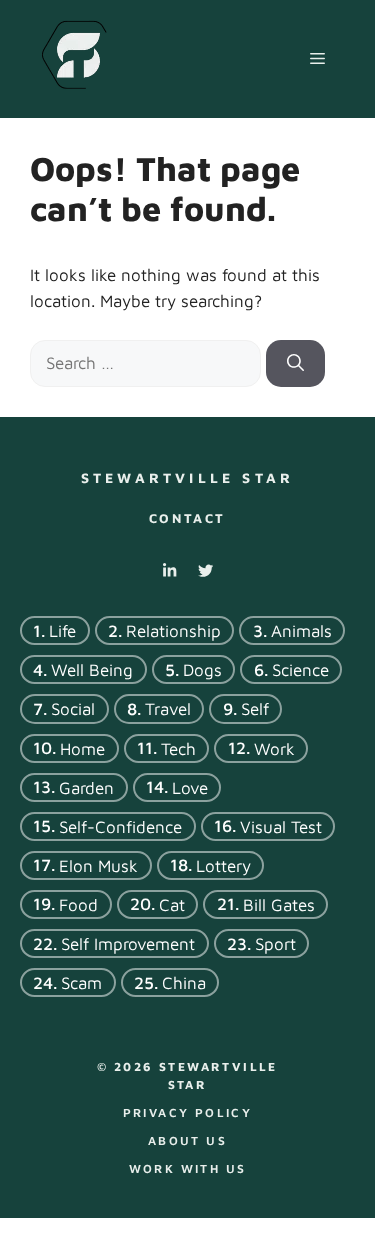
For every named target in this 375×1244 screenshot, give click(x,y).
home (82, 748)
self (255, 709)
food (78, 905)
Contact (187, 518)
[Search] (295, 364)
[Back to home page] (73, 57)
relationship (173, 631)
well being (92, 670)
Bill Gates (279, 905)
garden (86, 787)
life (62, 631)
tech (178, 748)
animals (301, 631)
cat (172, 905)
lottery (223, 865)
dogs (202, 670)
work (274, 748)
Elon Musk (98, 865)
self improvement (128, 944)
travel (168, 709)
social (73, 709)
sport (275, 944)
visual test (281, 826)
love (190, 787)
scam (81, 983)
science (300, 670)
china (184, 983)
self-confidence (120, 826)
